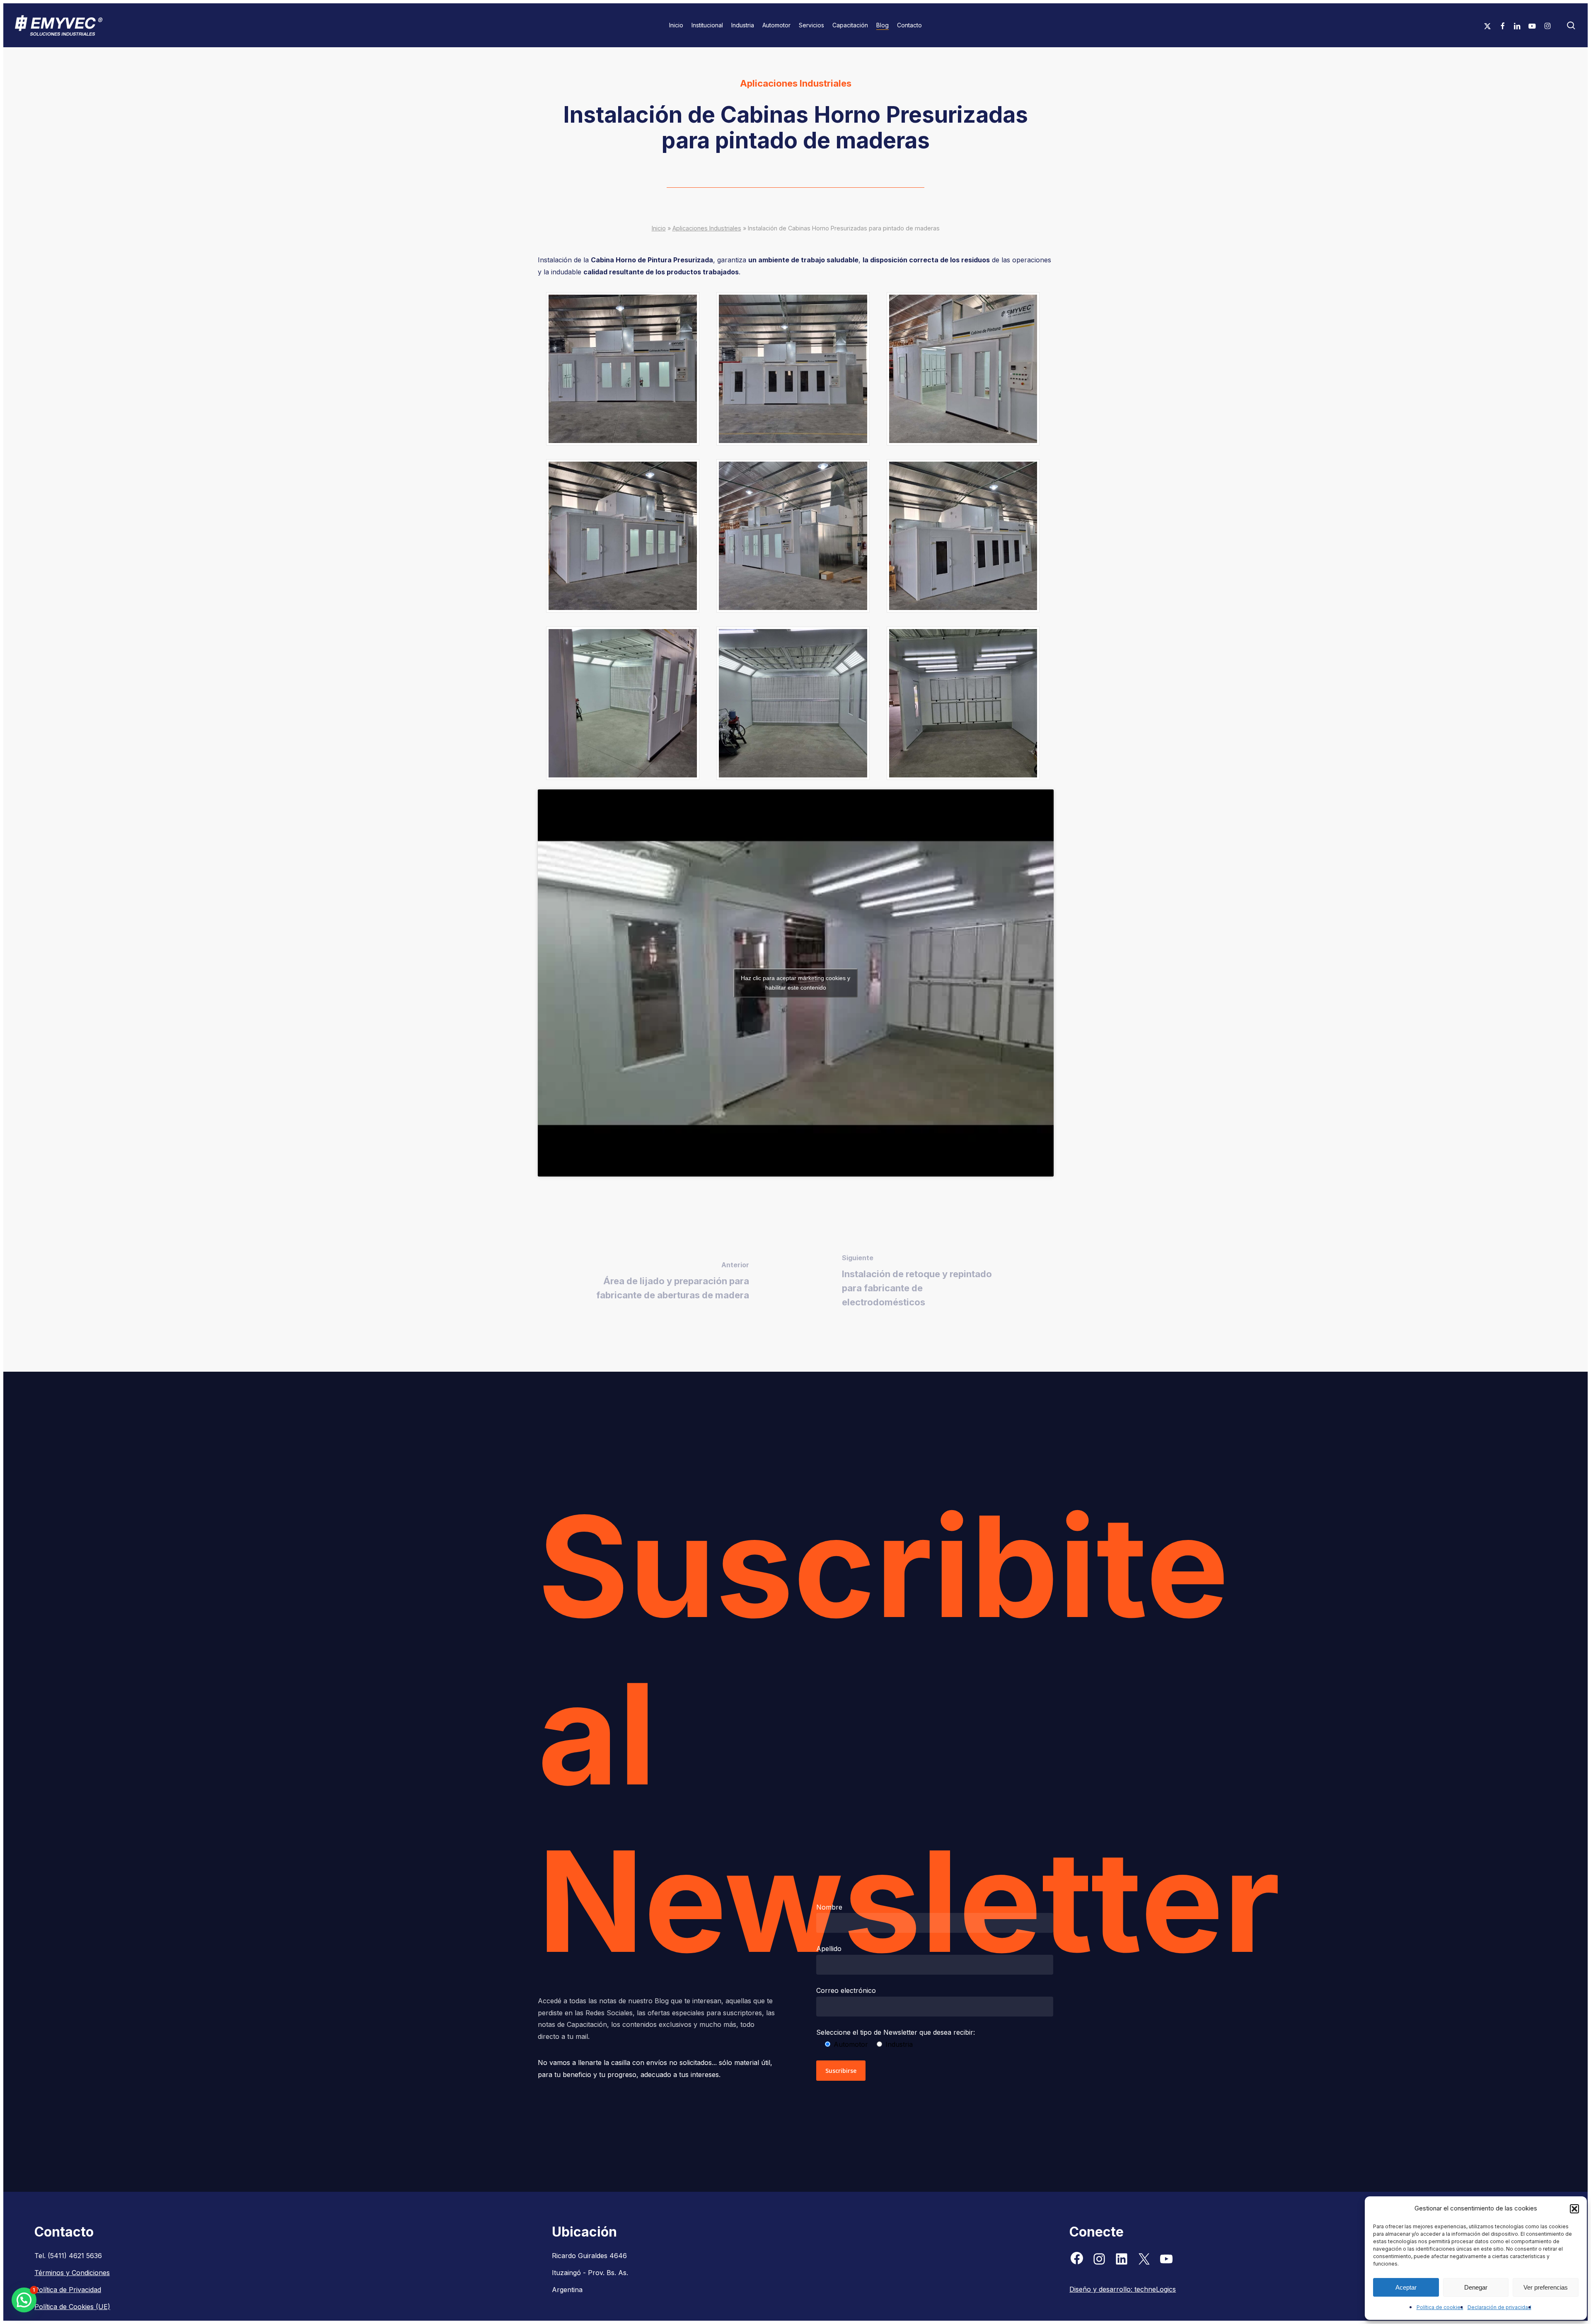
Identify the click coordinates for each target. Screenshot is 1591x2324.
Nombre (829, 1907)
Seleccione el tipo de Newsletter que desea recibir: (896, 2032)
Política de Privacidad (68, 2290)
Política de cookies (1440, 2307)
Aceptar (1406, 2287)
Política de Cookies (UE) (72, 2307)
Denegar (1476, 2287)
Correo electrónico (846, 1990)
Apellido (829, 1949)
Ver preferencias (1546, 2287)
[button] (1574, 2209)
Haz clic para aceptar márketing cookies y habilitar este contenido (795, 983)
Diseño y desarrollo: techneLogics (1123, 2289)
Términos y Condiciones (72, 2273)
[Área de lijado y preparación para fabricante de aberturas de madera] (667, 1282)
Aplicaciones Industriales (796, 83)
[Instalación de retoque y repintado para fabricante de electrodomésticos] (925, 1282)
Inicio (659, 228)
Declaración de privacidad (1499, 2307)
